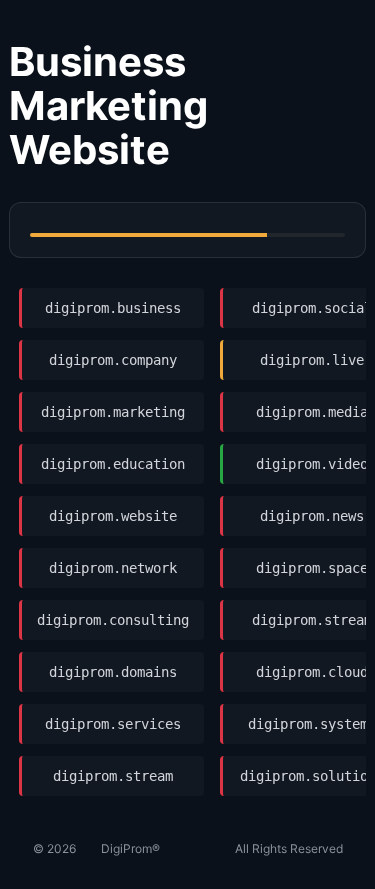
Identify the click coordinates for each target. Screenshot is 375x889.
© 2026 (54, 848)
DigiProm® (130, 848)
